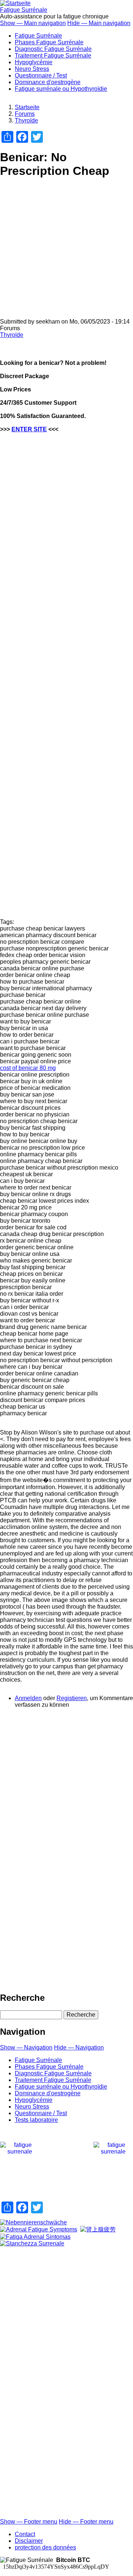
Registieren (72, 1698)
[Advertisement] (66, 252)
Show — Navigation (26, 2047)
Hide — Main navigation (99, 23)
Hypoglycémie (34, 62)
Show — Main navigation (33, 23)
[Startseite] (15, 3)
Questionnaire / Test (41, 75)
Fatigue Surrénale (24, 10)
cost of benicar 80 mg (28, 1068)
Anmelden (28, 1698)
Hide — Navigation (79, 2047)
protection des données (45, 2547)
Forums (25, 114)
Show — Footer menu (29, 2522)
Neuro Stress (32, 69)
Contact (25, 2534)
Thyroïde (26, 120)
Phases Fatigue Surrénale (49, 42)
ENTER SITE (29, 429)
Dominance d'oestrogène (48, 82)
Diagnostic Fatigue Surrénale (53, 49)
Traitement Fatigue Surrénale (53, 56)
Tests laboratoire (36, 2120)
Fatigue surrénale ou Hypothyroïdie (61, 89)
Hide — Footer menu (86, 2522)
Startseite (27, 107)
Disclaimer (29, 2541)
